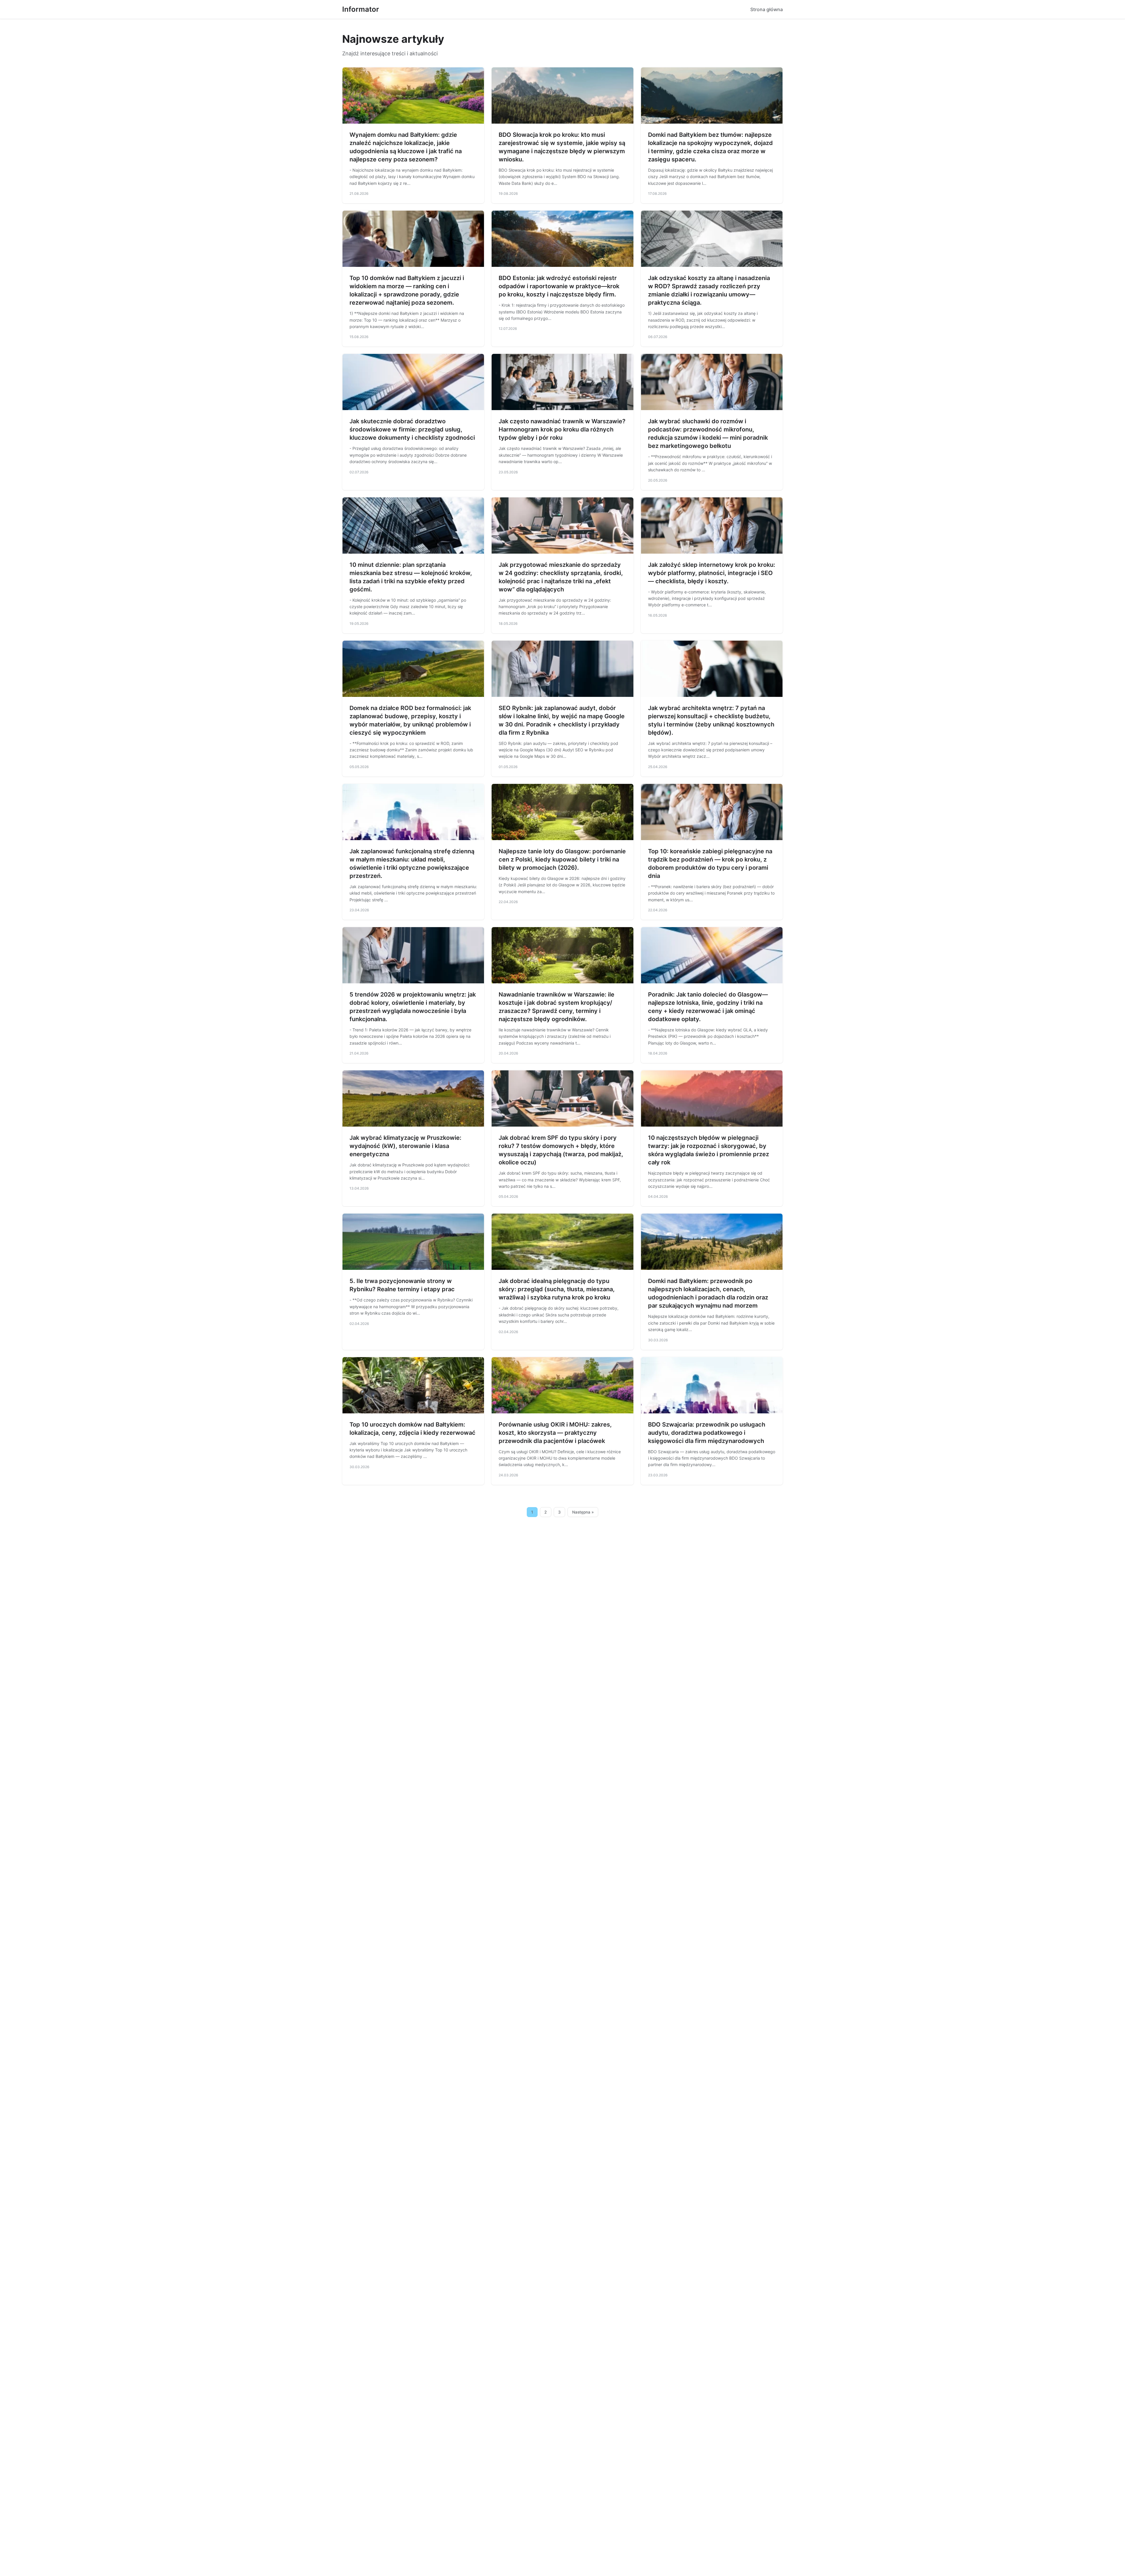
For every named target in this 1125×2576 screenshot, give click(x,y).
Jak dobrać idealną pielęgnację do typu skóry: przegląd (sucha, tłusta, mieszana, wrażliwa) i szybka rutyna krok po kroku (557, 1289)
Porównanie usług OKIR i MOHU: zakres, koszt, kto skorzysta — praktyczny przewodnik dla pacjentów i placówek (555, 1433)
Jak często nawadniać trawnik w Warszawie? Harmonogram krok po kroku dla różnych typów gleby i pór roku (562, 429)
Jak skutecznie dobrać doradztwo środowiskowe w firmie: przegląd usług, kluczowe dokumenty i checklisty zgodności (412, 429)
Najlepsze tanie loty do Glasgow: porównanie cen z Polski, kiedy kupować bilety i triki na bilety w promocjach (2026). (562, 859)
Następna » (583, 1512)
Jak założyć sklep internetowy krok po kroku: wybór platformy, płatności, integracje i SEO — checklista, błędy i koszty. (712, 573)
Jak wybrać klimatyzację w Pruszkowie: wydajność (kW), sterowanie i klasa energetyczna (405, 1146)
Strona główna (767, 9)
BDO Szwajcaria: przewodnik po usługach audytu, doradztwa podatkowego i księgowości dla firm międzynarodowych (707, 1433)
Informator (361, 9)
